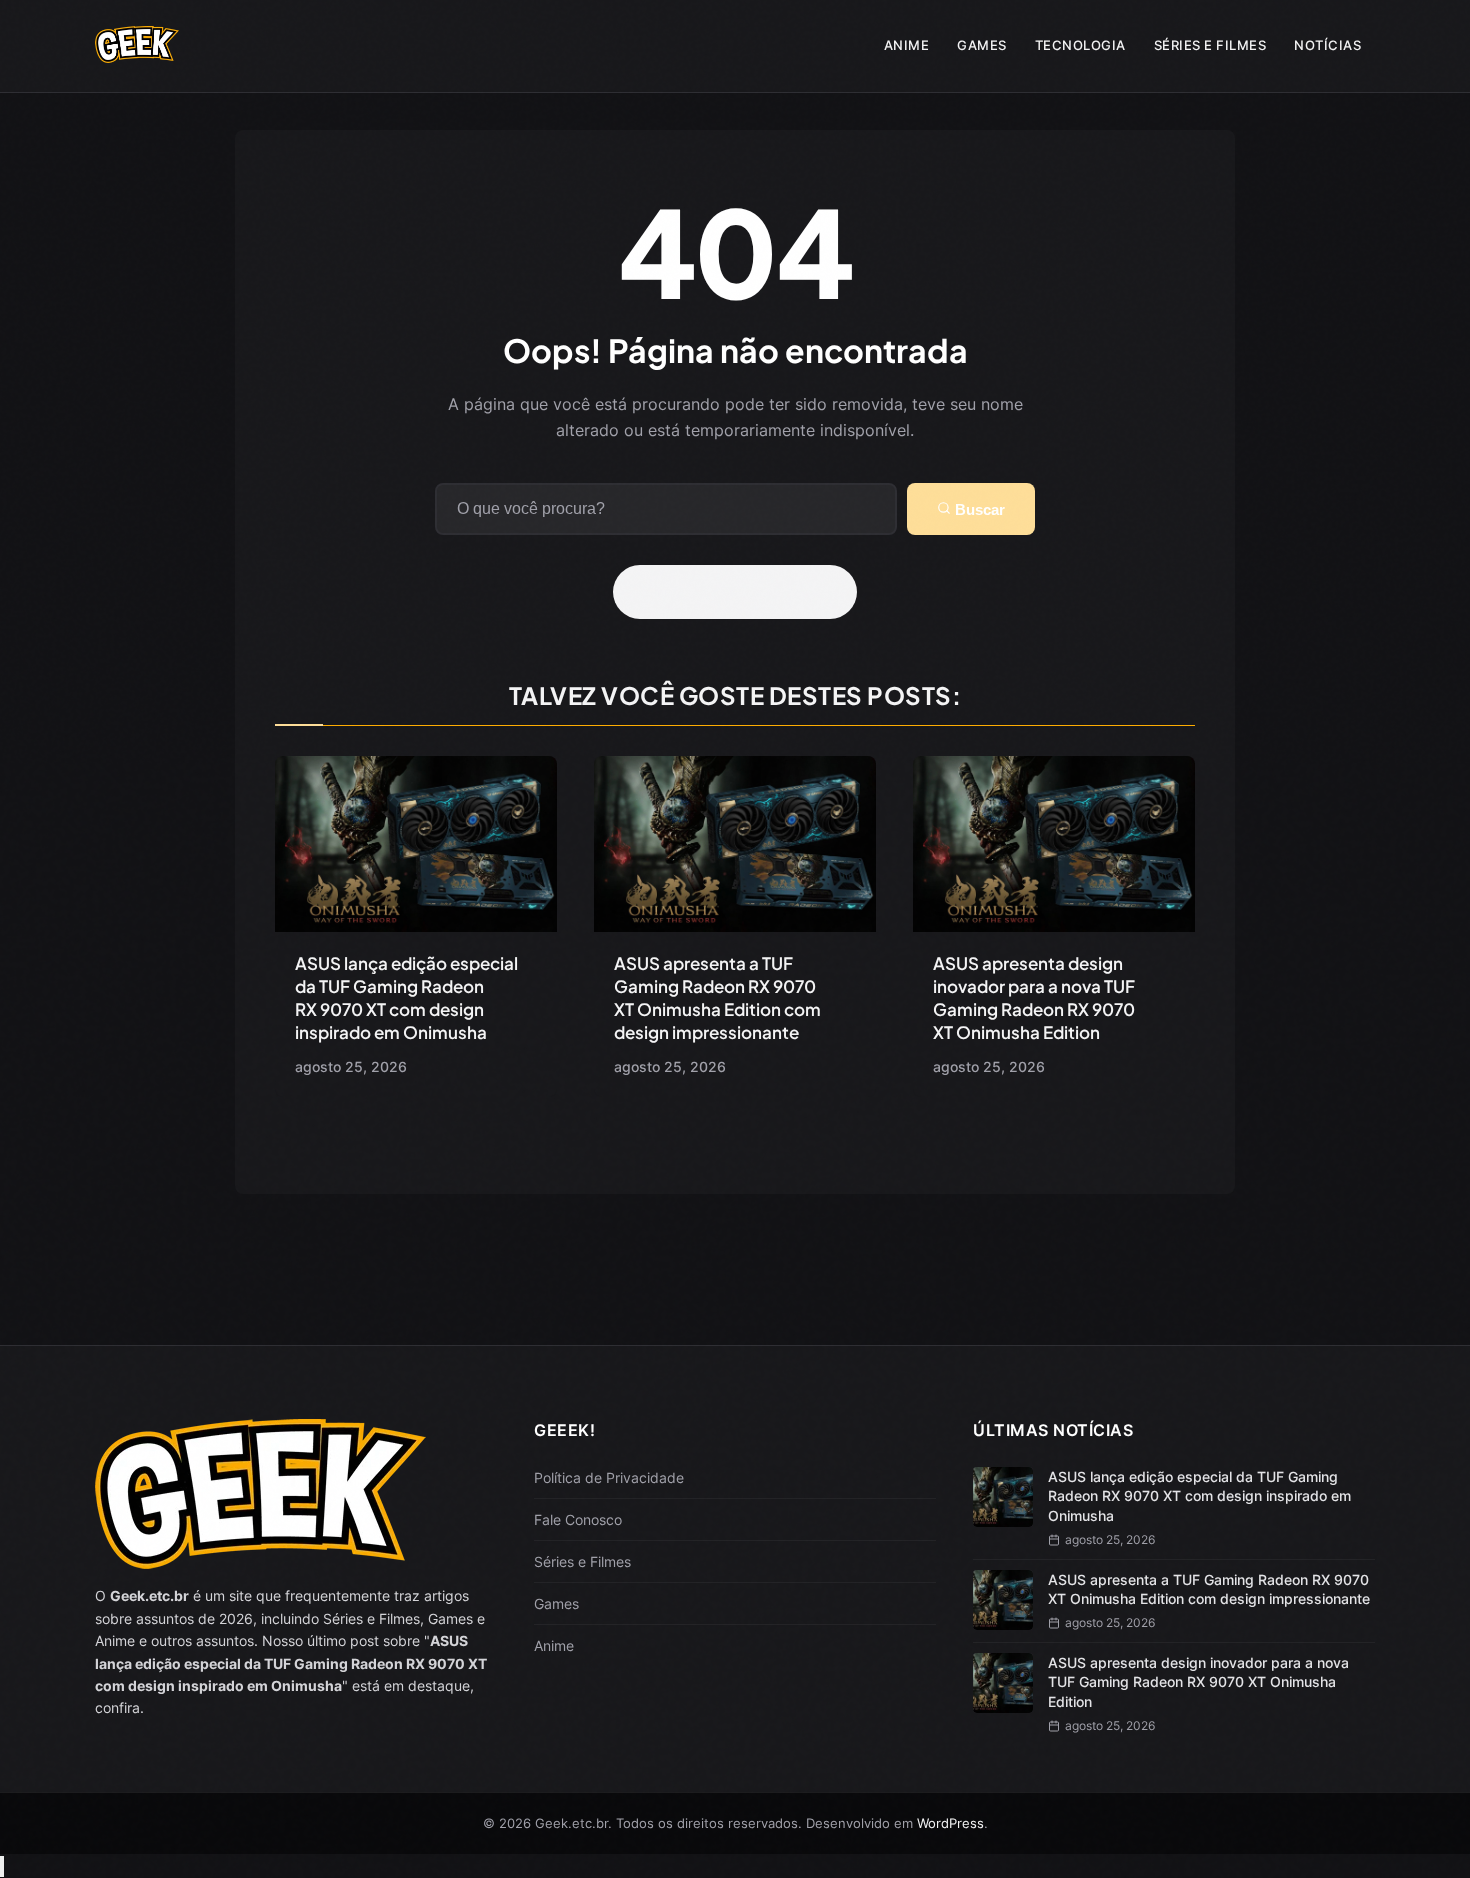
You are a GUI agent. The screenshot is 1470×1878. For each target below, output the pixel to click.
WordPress (950, 1823)
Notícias (1327, 45)
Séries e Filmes (1210, 45)
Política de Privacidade (609, 1477)
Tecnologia (1080, 45)
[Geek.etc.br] (137, 53)
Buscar (978, 509)
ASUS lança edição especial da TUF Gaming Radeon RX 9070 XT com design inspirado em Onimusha (406, 997)
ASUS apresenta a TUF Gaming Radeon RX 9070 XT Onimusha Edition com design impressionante (717, 997)
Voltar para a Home (742, 592)
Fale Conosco (578, 1519)
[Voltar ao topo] (2, 1866)
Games (982, 45)
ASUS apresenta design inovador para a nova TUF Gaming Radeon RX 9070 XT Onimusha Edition (1034, 997)
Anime (907, 45)
